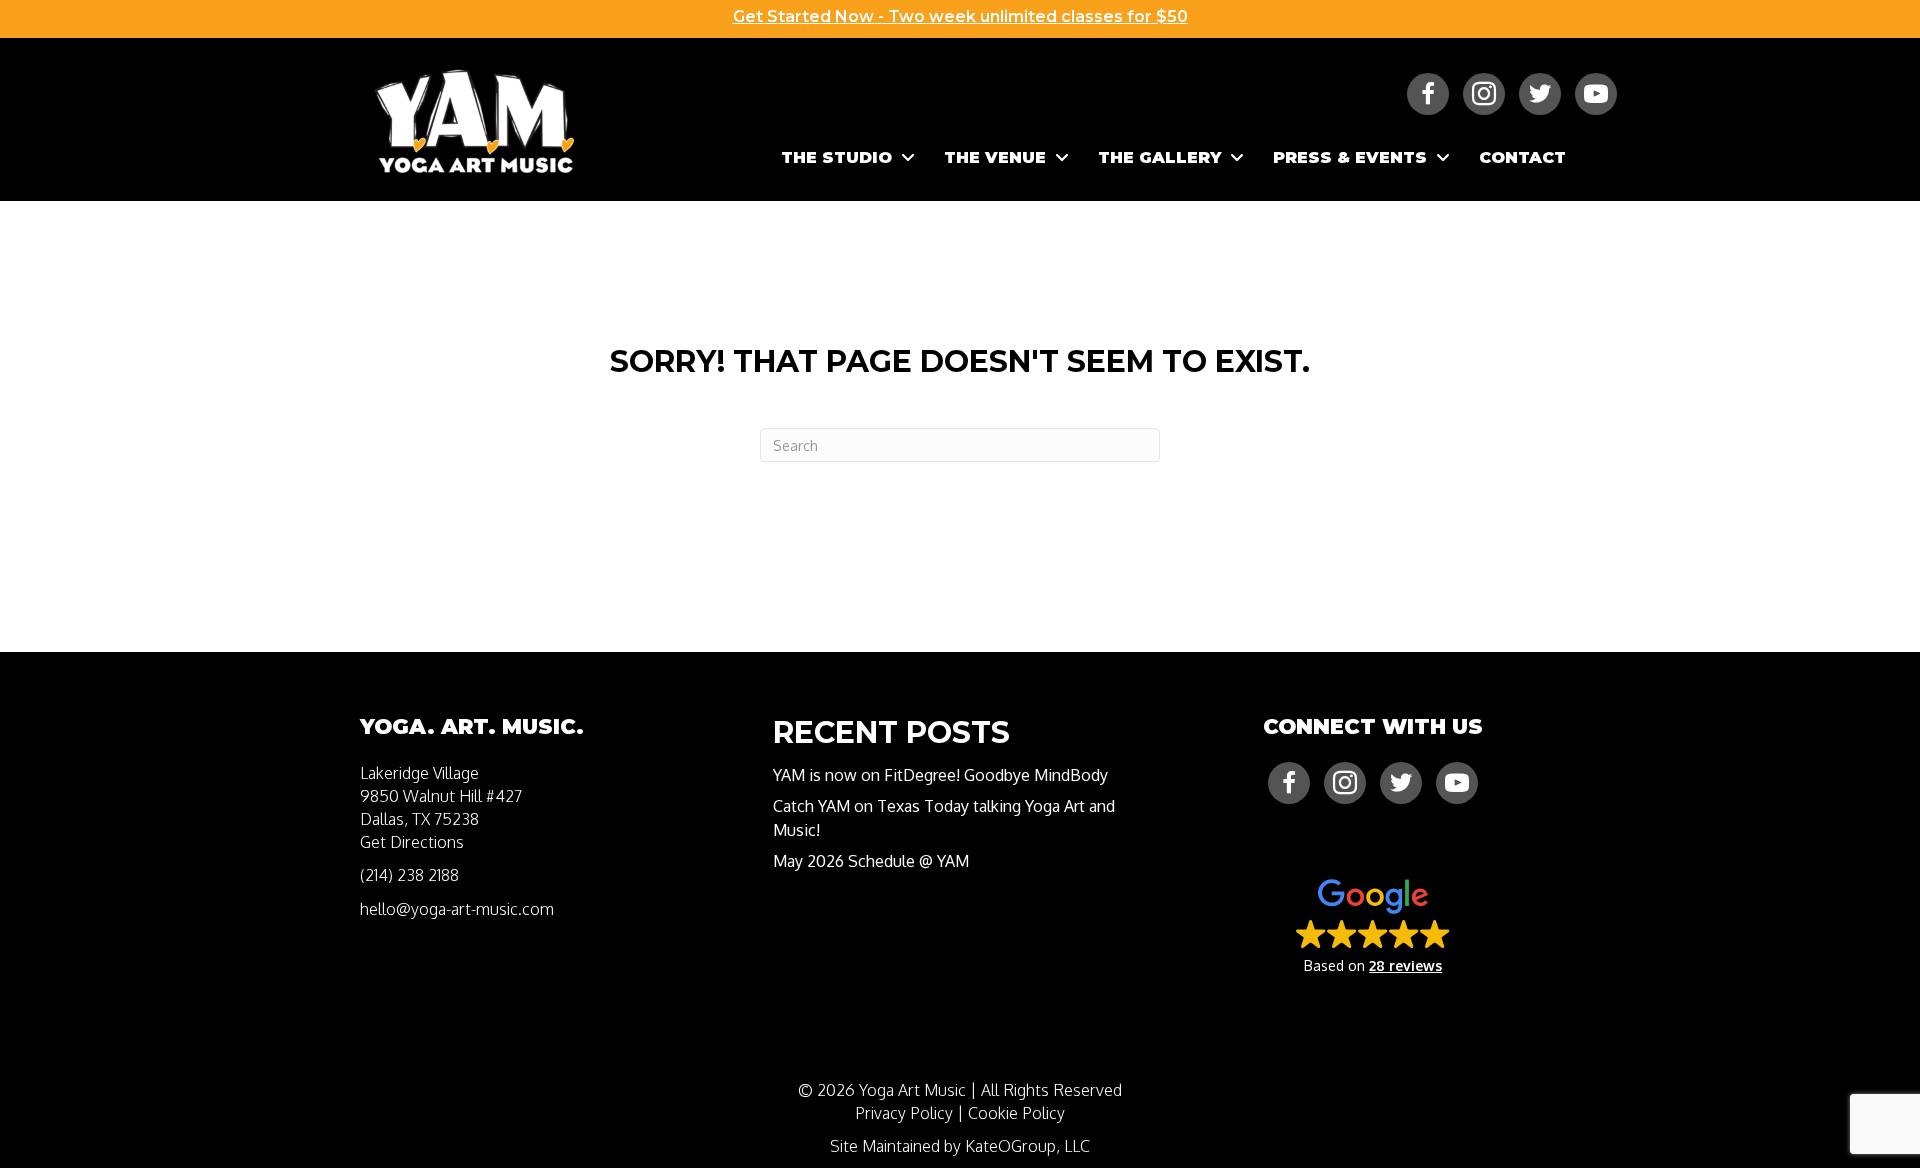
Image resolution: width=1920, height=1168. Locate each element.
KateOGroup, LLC (1027, 1146)
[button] (1373, 925)
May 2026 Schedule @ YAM (871, 861)
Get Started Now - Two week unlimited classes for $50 (960, 16)
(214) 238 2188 (409, 875)
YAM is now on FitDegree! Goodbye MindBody (940, 775)
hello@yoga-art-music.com (457, 909)
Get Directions (412, 842)
